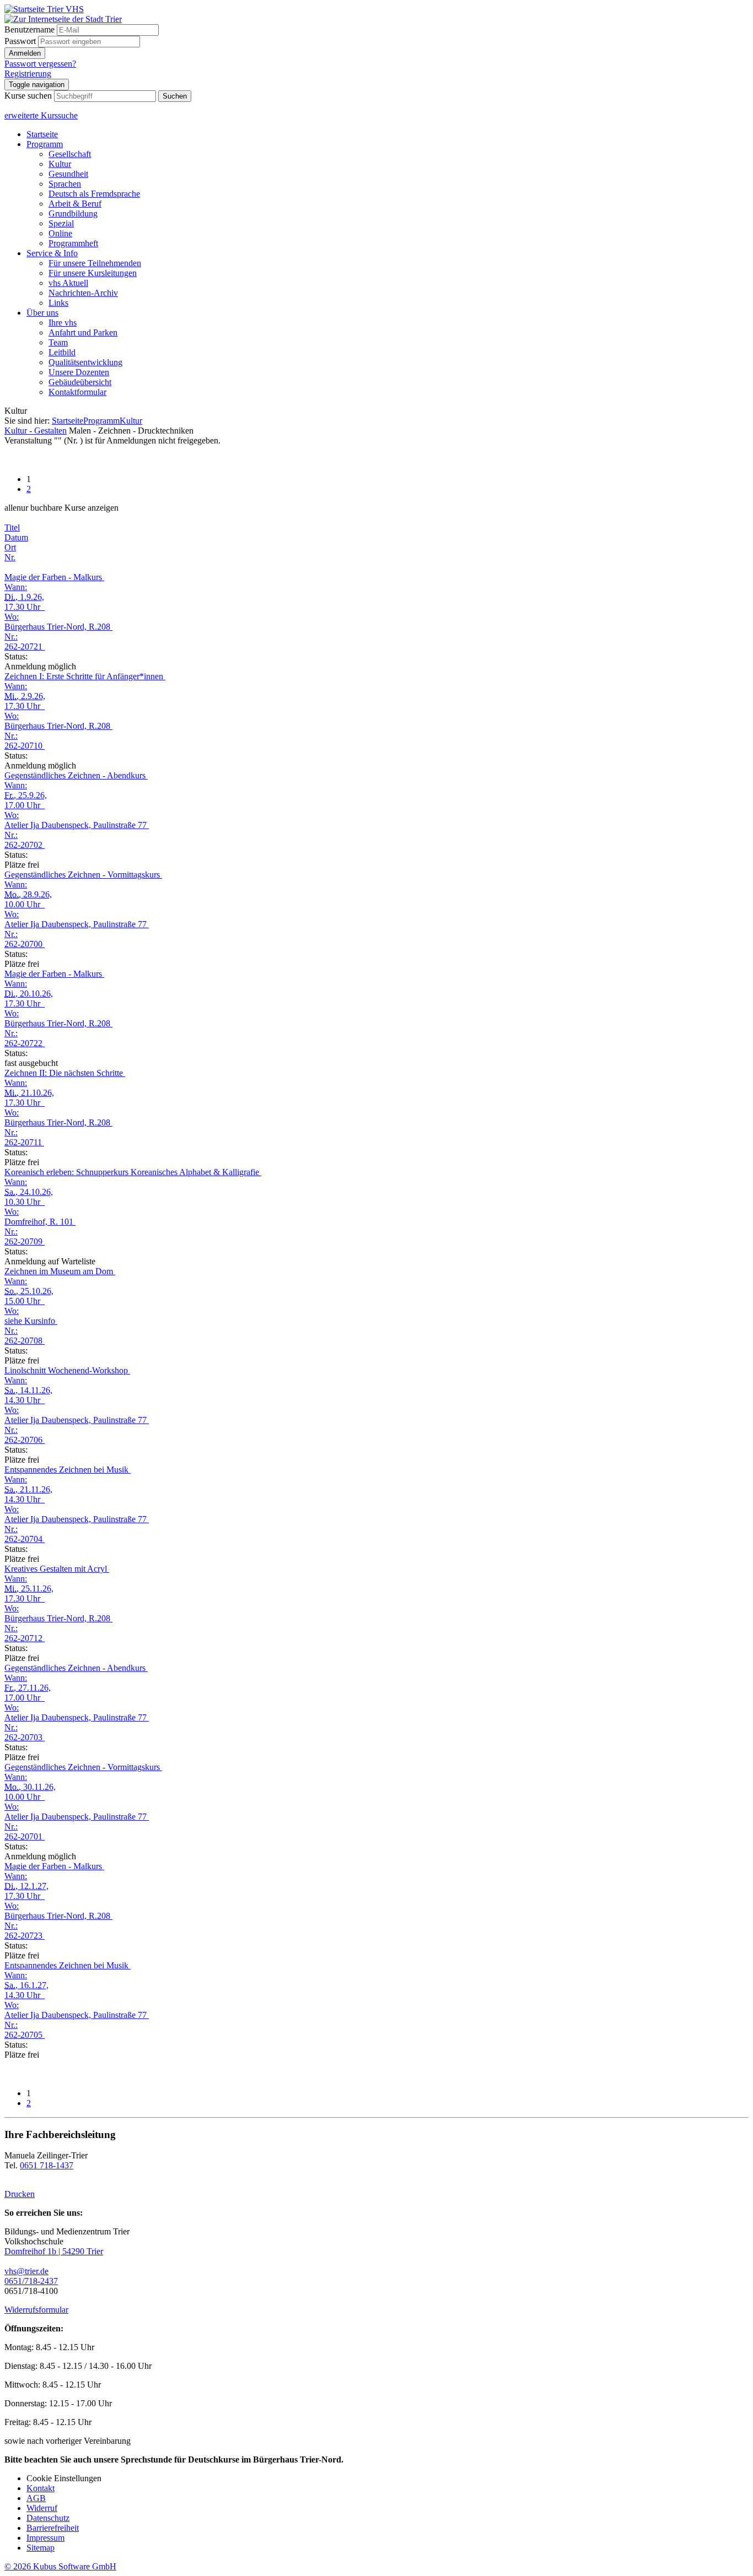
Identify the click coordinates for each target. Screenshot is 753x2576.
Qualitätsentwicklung (85, 362)
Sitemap (41, 2548)
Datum (16, 537)
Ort (10, 547)
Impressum (45, 2538)
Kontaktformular (77, 392)
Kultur (60, 164)
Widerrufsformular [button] (36, 2310)
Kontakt (41, 2488)
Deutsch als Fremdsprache (94, 194)
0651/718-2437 (31, 2281)
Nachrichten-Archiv (83, 293)
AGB (36, 2498)
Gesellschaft (70, 154)
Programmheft (73, 243)
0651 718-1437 (47, 2165)
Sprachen (65, 184)
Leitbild (62, 352)
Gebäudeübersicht (80, 382)
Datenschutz (48, 2518)
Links (58, 303)
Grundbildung (73, 213)
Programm (45, 144)
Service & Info (52, 253)
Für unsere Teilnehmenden (95, 263)
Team (58, 342)
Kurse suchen (28, 96)
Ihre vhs (63, 323)
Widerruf (42, 2508)
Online (60, 233)
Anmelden (25, 53)
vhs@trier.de (26, 2271)
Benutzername (29, 29)
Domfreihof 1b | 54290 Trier (54, 2251)
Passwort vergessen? (40, 64)
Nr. (10, 557)
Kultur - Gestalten (36, 431)
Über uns (42, 313)
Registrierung (28, 74)
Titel (12, 527)
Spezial (61, 223)
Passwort (20, 41)
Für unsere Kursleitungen (93, 273)
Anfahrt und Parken (83, 332)
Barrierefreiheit (53, 2528)
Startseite (42, 134)
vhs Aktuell (68, 283)
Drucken (20, 2194)
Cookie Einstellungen (64, 2478)
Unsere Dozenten (79, 372)
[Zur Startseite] (44, 9)
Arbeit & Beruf (75, 204)
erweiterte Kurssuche (41, 115)
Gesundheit (68, 174)
